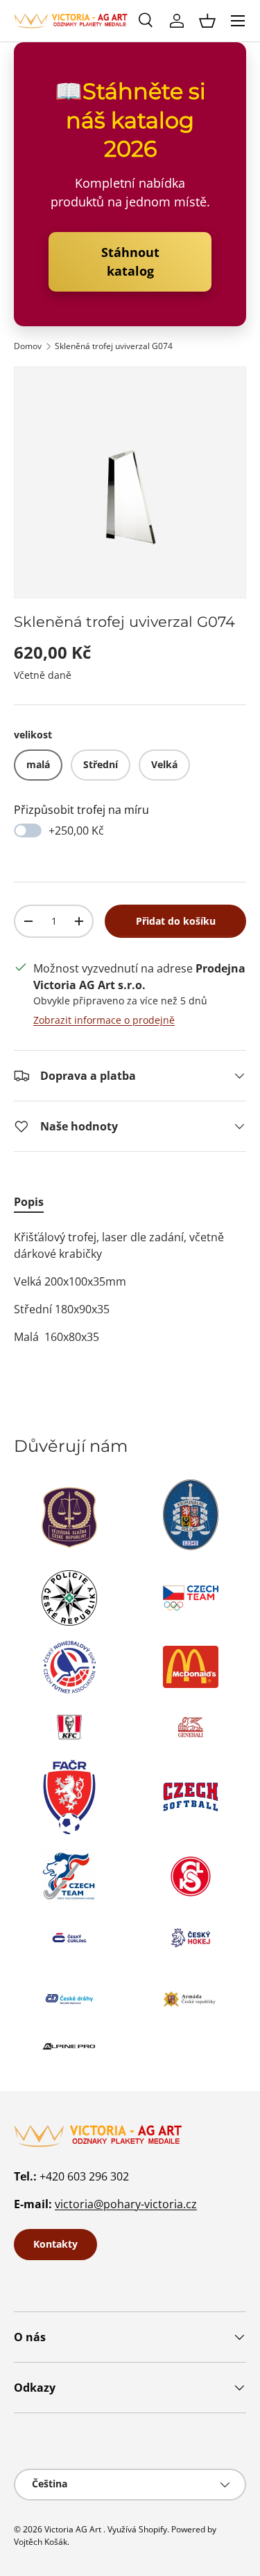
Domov (28, 346)
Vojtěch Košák (41, 2542)
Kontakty (55, 2244)
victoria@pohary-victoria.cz (126, 2204)
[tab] (29, 1202)
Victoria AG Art (73, 2529)
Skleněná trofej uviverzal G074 (114, 346)
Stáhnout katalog (130, 261)
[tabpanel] (130, 1287)
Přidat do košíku (176, 921)
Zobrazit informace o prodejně (104, 1020)
